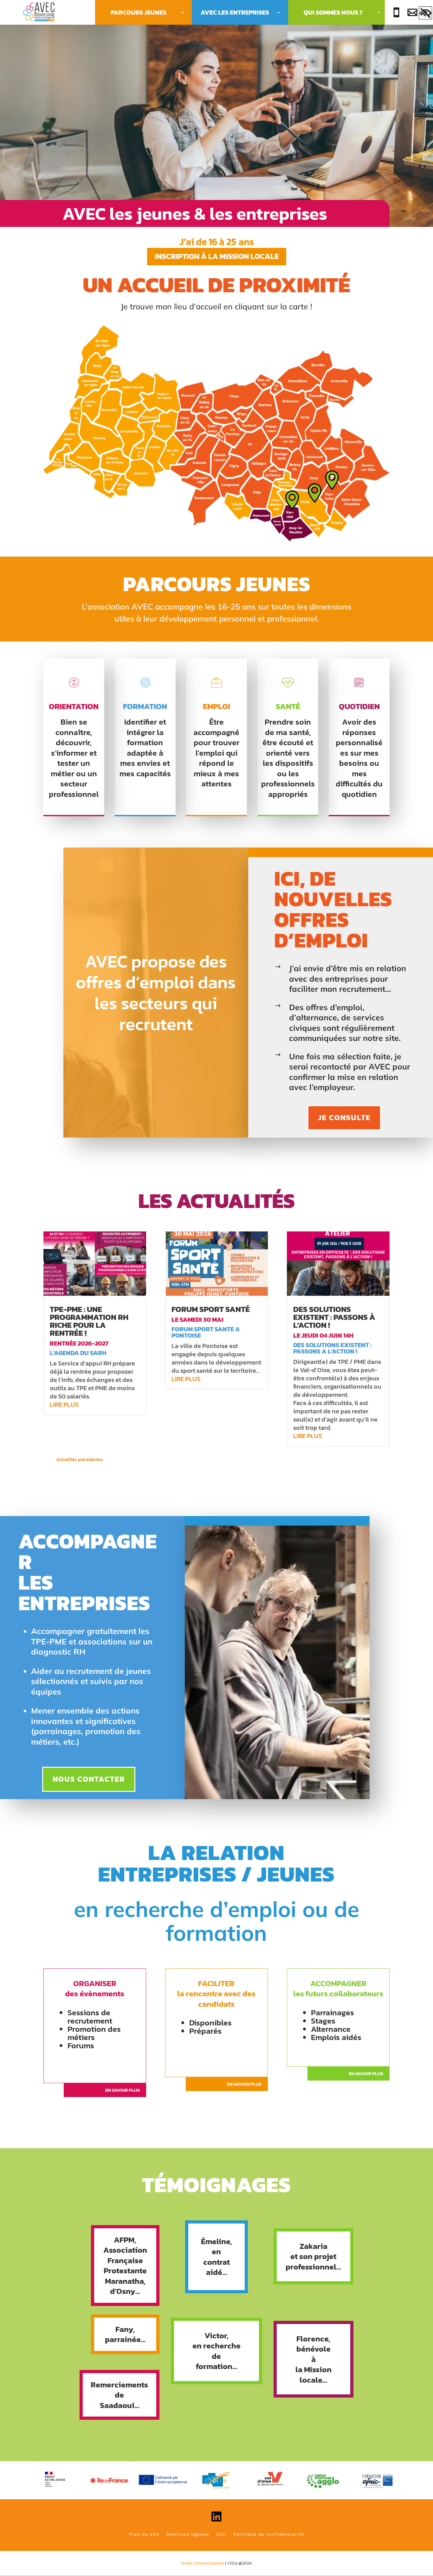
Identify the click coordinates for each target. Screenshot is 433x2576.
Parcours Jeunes (139, 12)
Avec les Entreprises (235, 12)
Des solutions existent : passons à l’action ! (334, 1317)
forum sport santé (211, 1309)
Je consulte (344, 1117)
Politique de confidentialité (269, 2534)
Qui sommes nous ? (333, 12)
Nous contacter (89, 1779)
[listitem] (114, 411)
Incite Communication (203, 2563)
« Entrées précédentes (126, 1459)
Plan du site (144, 2534)
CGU (221, 2534)
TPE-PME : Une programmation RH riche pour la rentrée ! (89, 1321)
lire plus (64, 1404)
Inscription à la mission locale (217, 256)
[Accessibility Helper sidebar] (425, 14)
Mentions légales (188, 2534)
